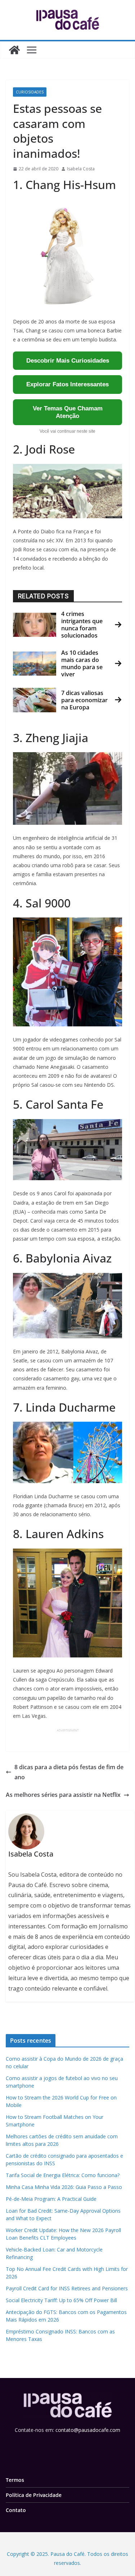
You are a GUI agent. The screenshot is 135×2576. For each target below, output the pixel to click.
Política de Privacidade (34, 2495)
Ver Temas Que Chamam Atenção (68, 412)
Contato (16, 2510)
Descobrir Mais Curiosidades (68, 361)
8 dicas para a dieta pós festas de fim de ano (69, 1772)
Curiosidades (30, 92)
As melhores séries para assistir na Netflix (63, 1795)
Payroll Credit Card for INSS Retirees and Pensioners (67, 2288)
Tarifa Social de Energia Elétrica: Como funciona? (63, 2175)
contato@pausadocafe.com (88, 2430)
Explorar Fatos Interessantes (67, 384)
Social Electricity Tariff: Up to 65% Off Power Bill (61, 2300)
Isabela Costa (81, 169)
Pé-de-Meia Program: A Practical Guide (51, 2199)
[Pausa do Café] (14, 50)
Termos (15, 2480)
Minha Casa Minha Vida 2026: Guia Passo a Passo (64, 2187)
